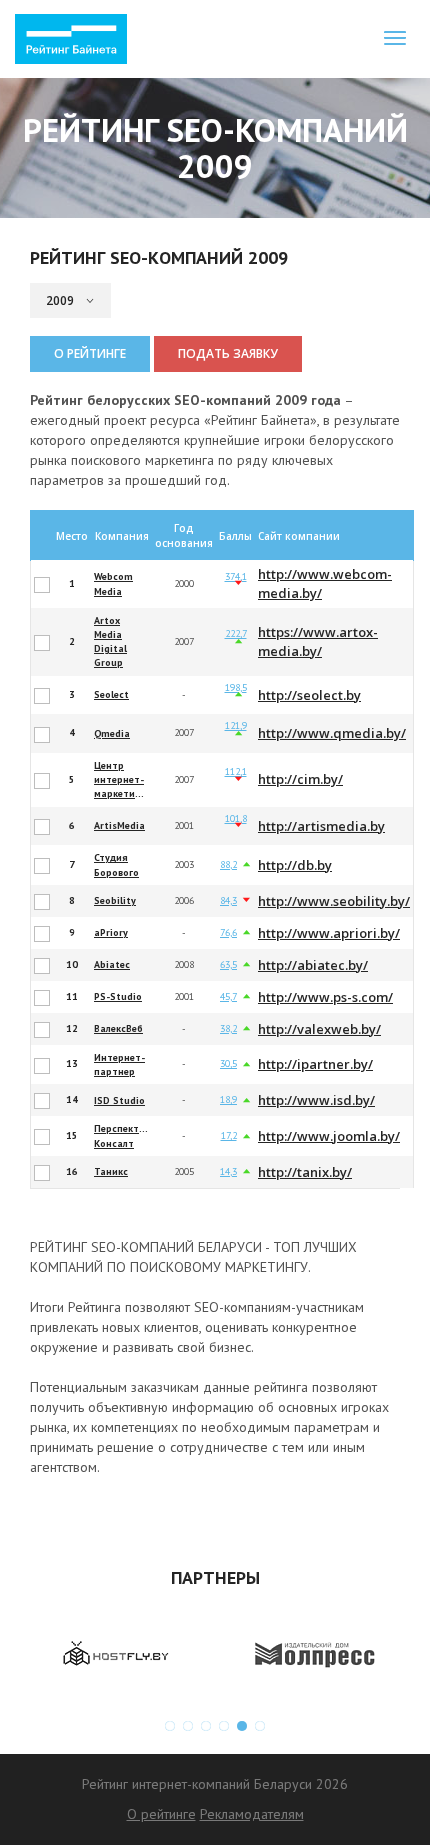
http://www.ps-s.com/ (325, 997)
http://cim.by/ (300, 779)
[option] (115, 1654)
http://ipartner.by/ (315, 1064)
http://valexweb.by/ (319, 1029)
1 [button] (170, 1726)
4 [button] (224, 1726)
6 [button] (260, 1726)
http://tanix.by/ (305, 1172)
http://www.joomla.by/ (329, 1136)
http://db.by (295, 865)
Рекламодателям (252, 1814)
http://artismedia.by (321, 826)
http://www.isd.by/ (316, 1100)
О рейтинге (90, 353)
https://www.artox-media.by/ (318, 641)
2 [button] (188, 1726)
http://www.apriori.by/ (329, 933)
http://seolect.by (309, 695)
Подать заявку (228, 353)
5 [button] (242, 1726)
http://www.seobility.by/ (334, 901)
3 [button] (206, 1726)
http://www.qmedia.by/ (332, 733)
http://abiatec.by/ (313, 965)
